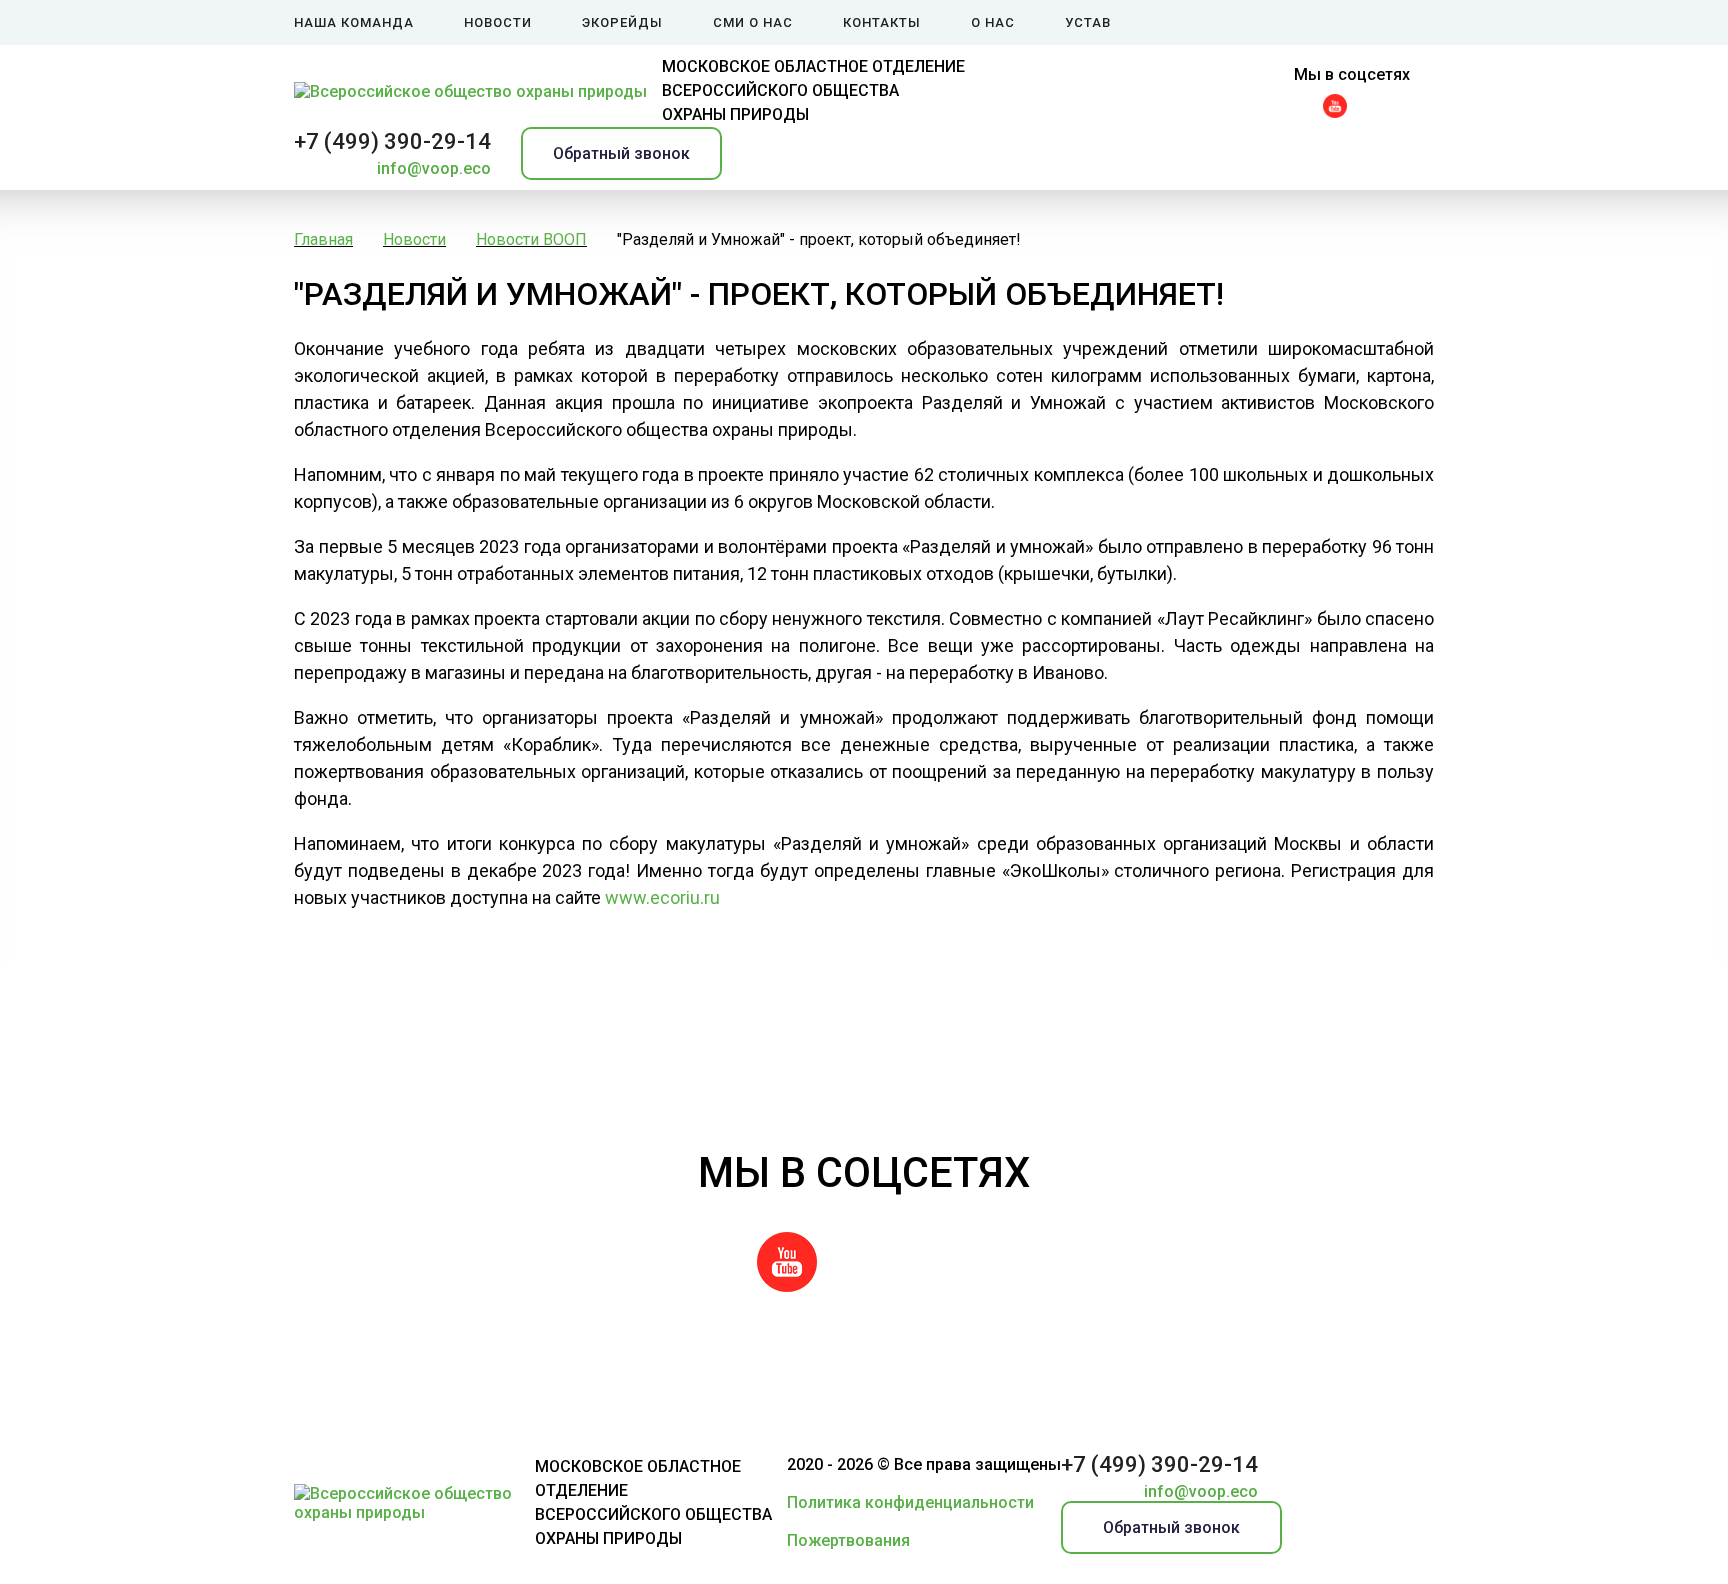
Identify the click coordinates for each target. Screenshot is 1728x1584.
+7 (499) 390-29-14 (392, 141)
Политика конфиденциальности (910, 1502)
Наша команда (354, 22)
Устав (1088, 22)
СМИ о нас (753, 22)
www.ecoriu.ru (662, 897)
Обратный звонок (621, 153)
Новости (498, 22)
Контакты (882, 22)
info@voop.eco (434, 168)
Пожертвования (848, 1540)
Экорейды (622, 22)
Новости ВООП (531, 239)
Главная (323, 239)
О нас (993, 22)
